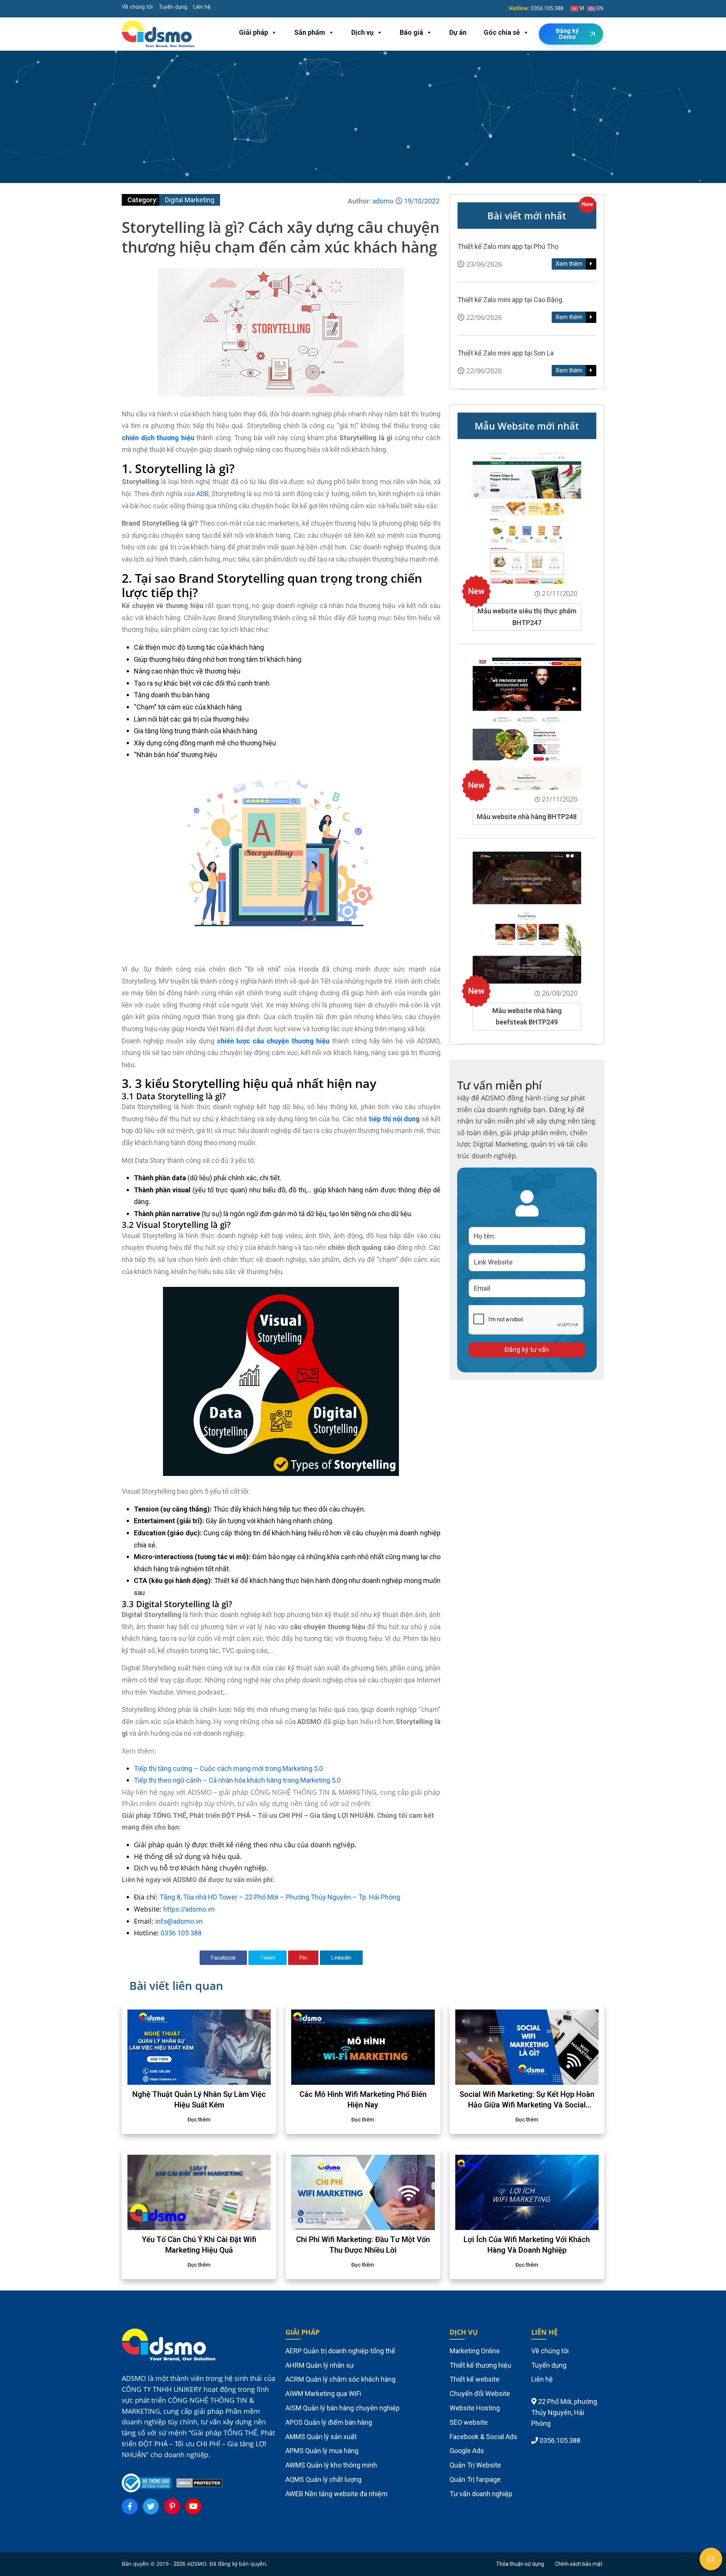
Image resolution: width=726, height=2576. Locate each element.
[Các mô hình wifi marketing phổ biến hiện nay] (363, 2047)
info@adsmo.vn (179, 1921)
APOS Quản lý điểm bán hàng (329, 2422)
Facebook (223, 1958)
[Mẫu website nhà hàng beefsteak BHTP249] (527, 917)
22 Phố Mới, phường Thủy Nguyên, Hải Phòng (564, 2412)
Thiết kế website (475, 2379)
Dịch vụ (362, 32)
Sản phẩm (310, 32)
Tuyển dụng (173, 7)
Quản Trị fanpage (475, 2479)
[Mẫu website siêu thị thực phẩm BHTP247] (527, 518)
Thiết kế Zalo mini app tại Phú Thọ (508, 246)
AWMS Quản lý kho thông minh (331, 2465)
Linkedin (341, 1958)
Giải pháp (254, 32)
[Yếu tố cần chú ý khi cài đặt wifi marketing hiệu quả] (199, 2192)
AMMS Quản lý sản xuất (321, 2437)
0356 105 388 (181, 1933)
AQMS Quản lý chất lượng (323, 2479)
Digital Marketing (190, 200)
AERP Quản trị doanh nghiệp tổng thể (340, 2351)
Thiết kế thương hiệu (480, 2365)
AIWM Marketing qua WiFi (323, 2394)
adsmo (383, 201)
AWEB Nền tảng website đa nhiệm (337, 2494)
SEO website (469, 2422)
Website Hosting (475, 2408)
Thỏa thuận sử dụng (520, 2564)
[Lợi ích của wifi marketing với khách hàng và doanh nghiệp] (527, 2192)
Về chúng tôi (137, 7)
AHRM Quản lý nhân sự (320, 2365)
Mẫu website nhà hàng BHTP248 (527, 817)
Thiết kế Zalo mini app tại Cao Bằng (510, 300)
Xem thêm (570, 264)
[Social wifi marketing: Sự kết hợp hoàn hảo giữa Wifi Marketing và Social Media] (527, 2047)
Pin (303, 1958)
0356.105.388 (547, 9)
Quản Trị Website (475, 2465)
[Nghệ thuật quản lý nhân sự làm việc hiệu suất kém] (199, 2047)
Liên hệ (202, 7)
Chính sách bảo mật (579, 2564)
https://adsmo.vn (189, 1909)
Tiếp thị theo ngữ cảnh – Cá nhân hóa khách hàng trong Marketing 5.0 (237, 1780)
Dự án (458, 32)
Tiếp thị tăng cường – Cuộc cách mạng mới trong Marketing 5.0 (228, 1768)
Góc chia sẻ (502, 32)
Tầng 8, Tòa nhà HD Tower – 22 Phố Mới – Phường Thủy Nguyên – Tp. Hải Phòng (280, 1897)
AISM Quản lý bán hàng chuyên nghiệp (343, 2408)
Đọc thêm (199, 2120)
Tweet (268, 1958)
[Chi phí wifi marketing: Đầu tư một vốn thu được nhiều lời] (363, 2192)
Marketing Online (475, 2351)
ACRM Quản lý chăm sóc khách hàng (341, 2379)
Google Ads (467, 2451)
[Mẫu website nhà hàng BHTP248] (527, 723)
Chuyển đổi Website (480, 2394)
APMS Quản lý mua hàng (322, 2451)
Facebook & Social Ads (483, 2437)
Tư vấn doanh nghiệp (481, 2494)
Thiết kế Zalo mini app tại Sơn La (506, 353)
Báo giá (411, 32)
